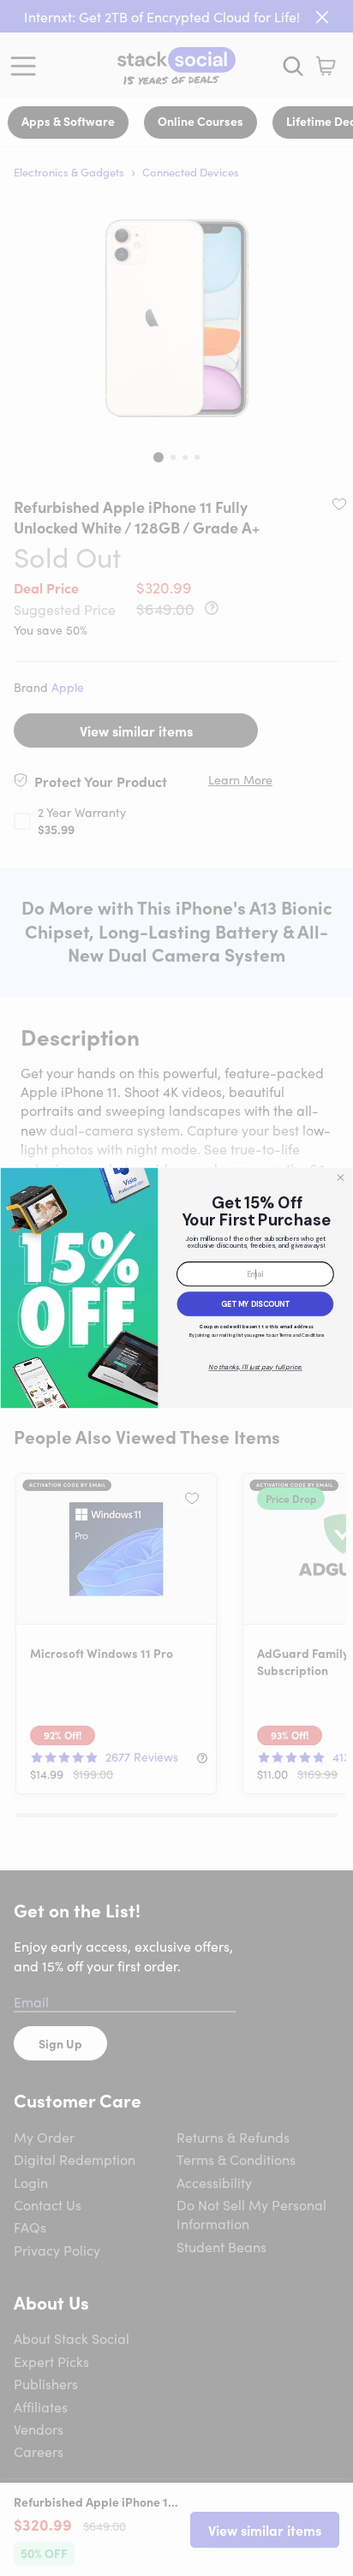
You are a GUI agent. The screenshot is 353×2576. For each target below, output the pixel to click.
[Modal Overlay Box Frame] (176, 1288)
